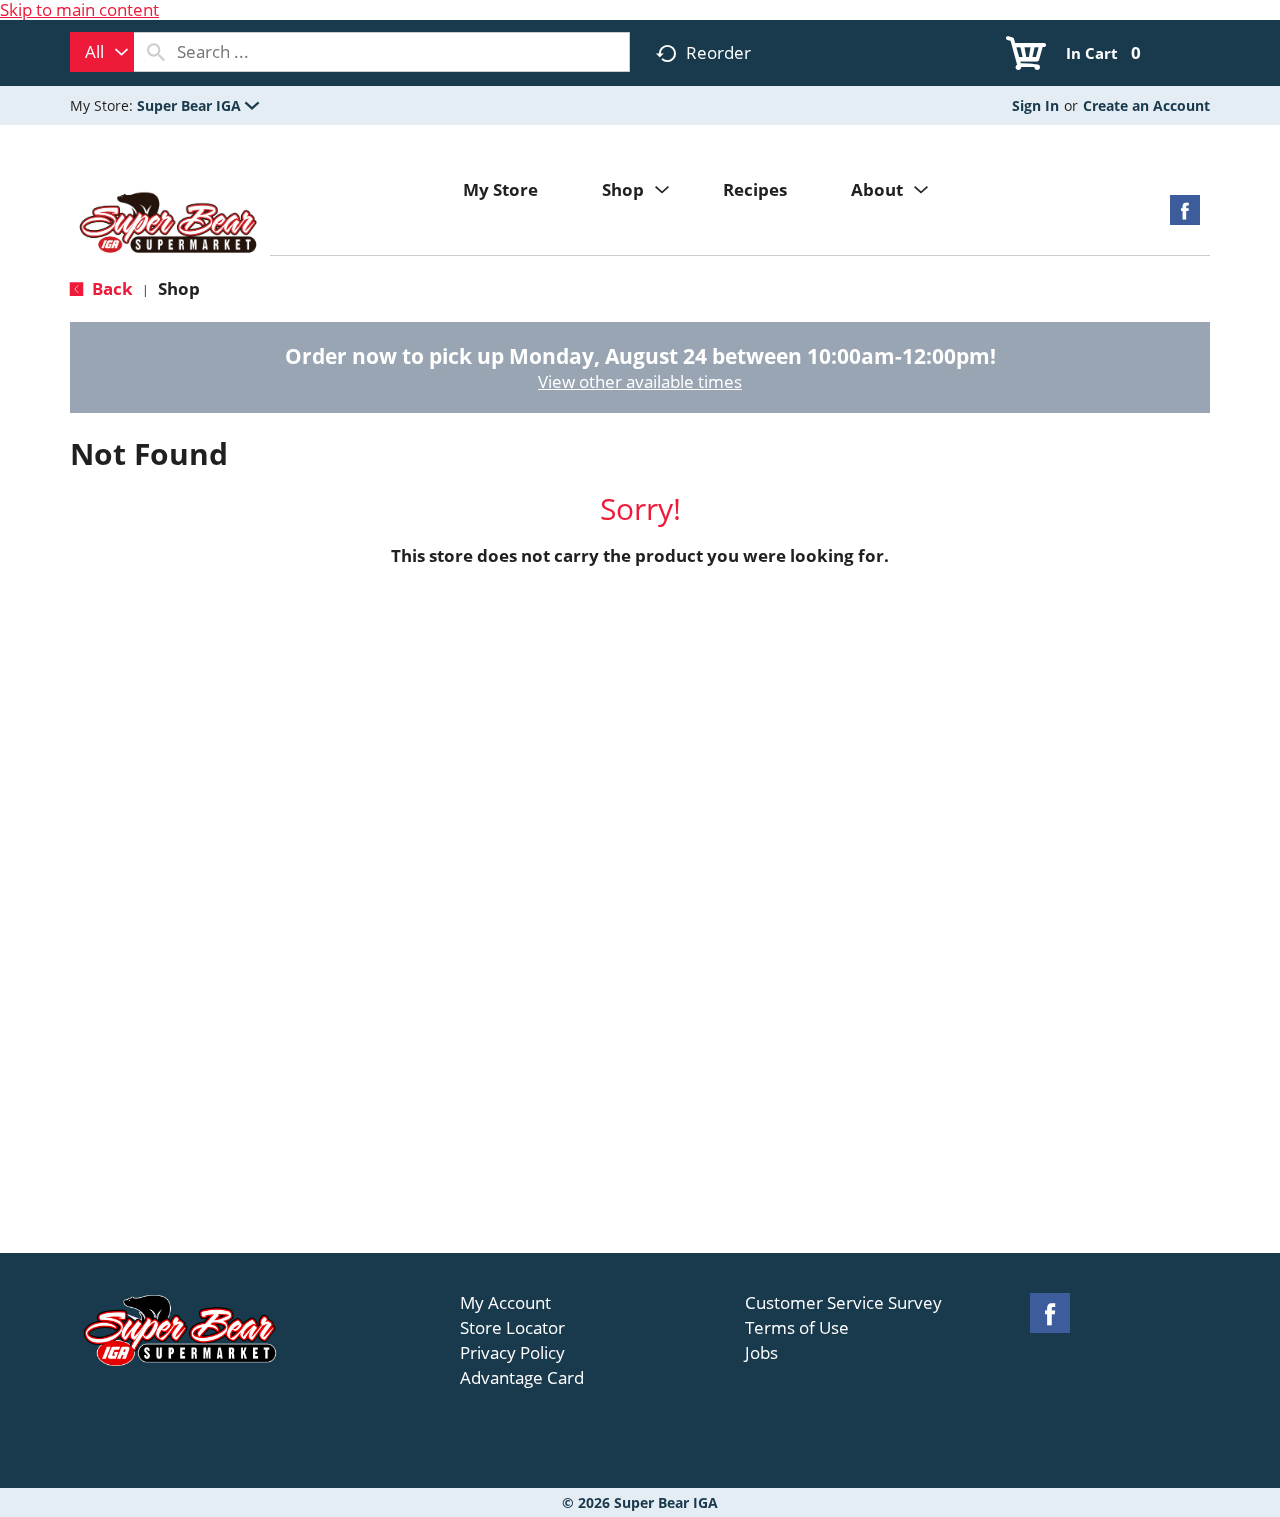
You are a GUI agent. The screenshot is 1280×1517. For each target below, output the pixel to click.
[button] (198, 105)
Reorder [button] (718, 52)
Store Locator (512, 1328)
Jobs (761, 1353)
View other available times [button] (640, 381)
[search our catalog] (156, 52)
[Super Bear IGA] (170, 224)
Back (110, 288)
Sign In (1035, 105)
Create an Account (1146, 105)
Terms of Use (797, 1328)
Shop (179, 288)
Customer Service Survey (843, 1303)
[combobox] (102, 52)
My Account (505, 1303)
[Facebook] (1185, 216)
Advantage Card (522, 1378)
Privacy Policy (512, 1353)
